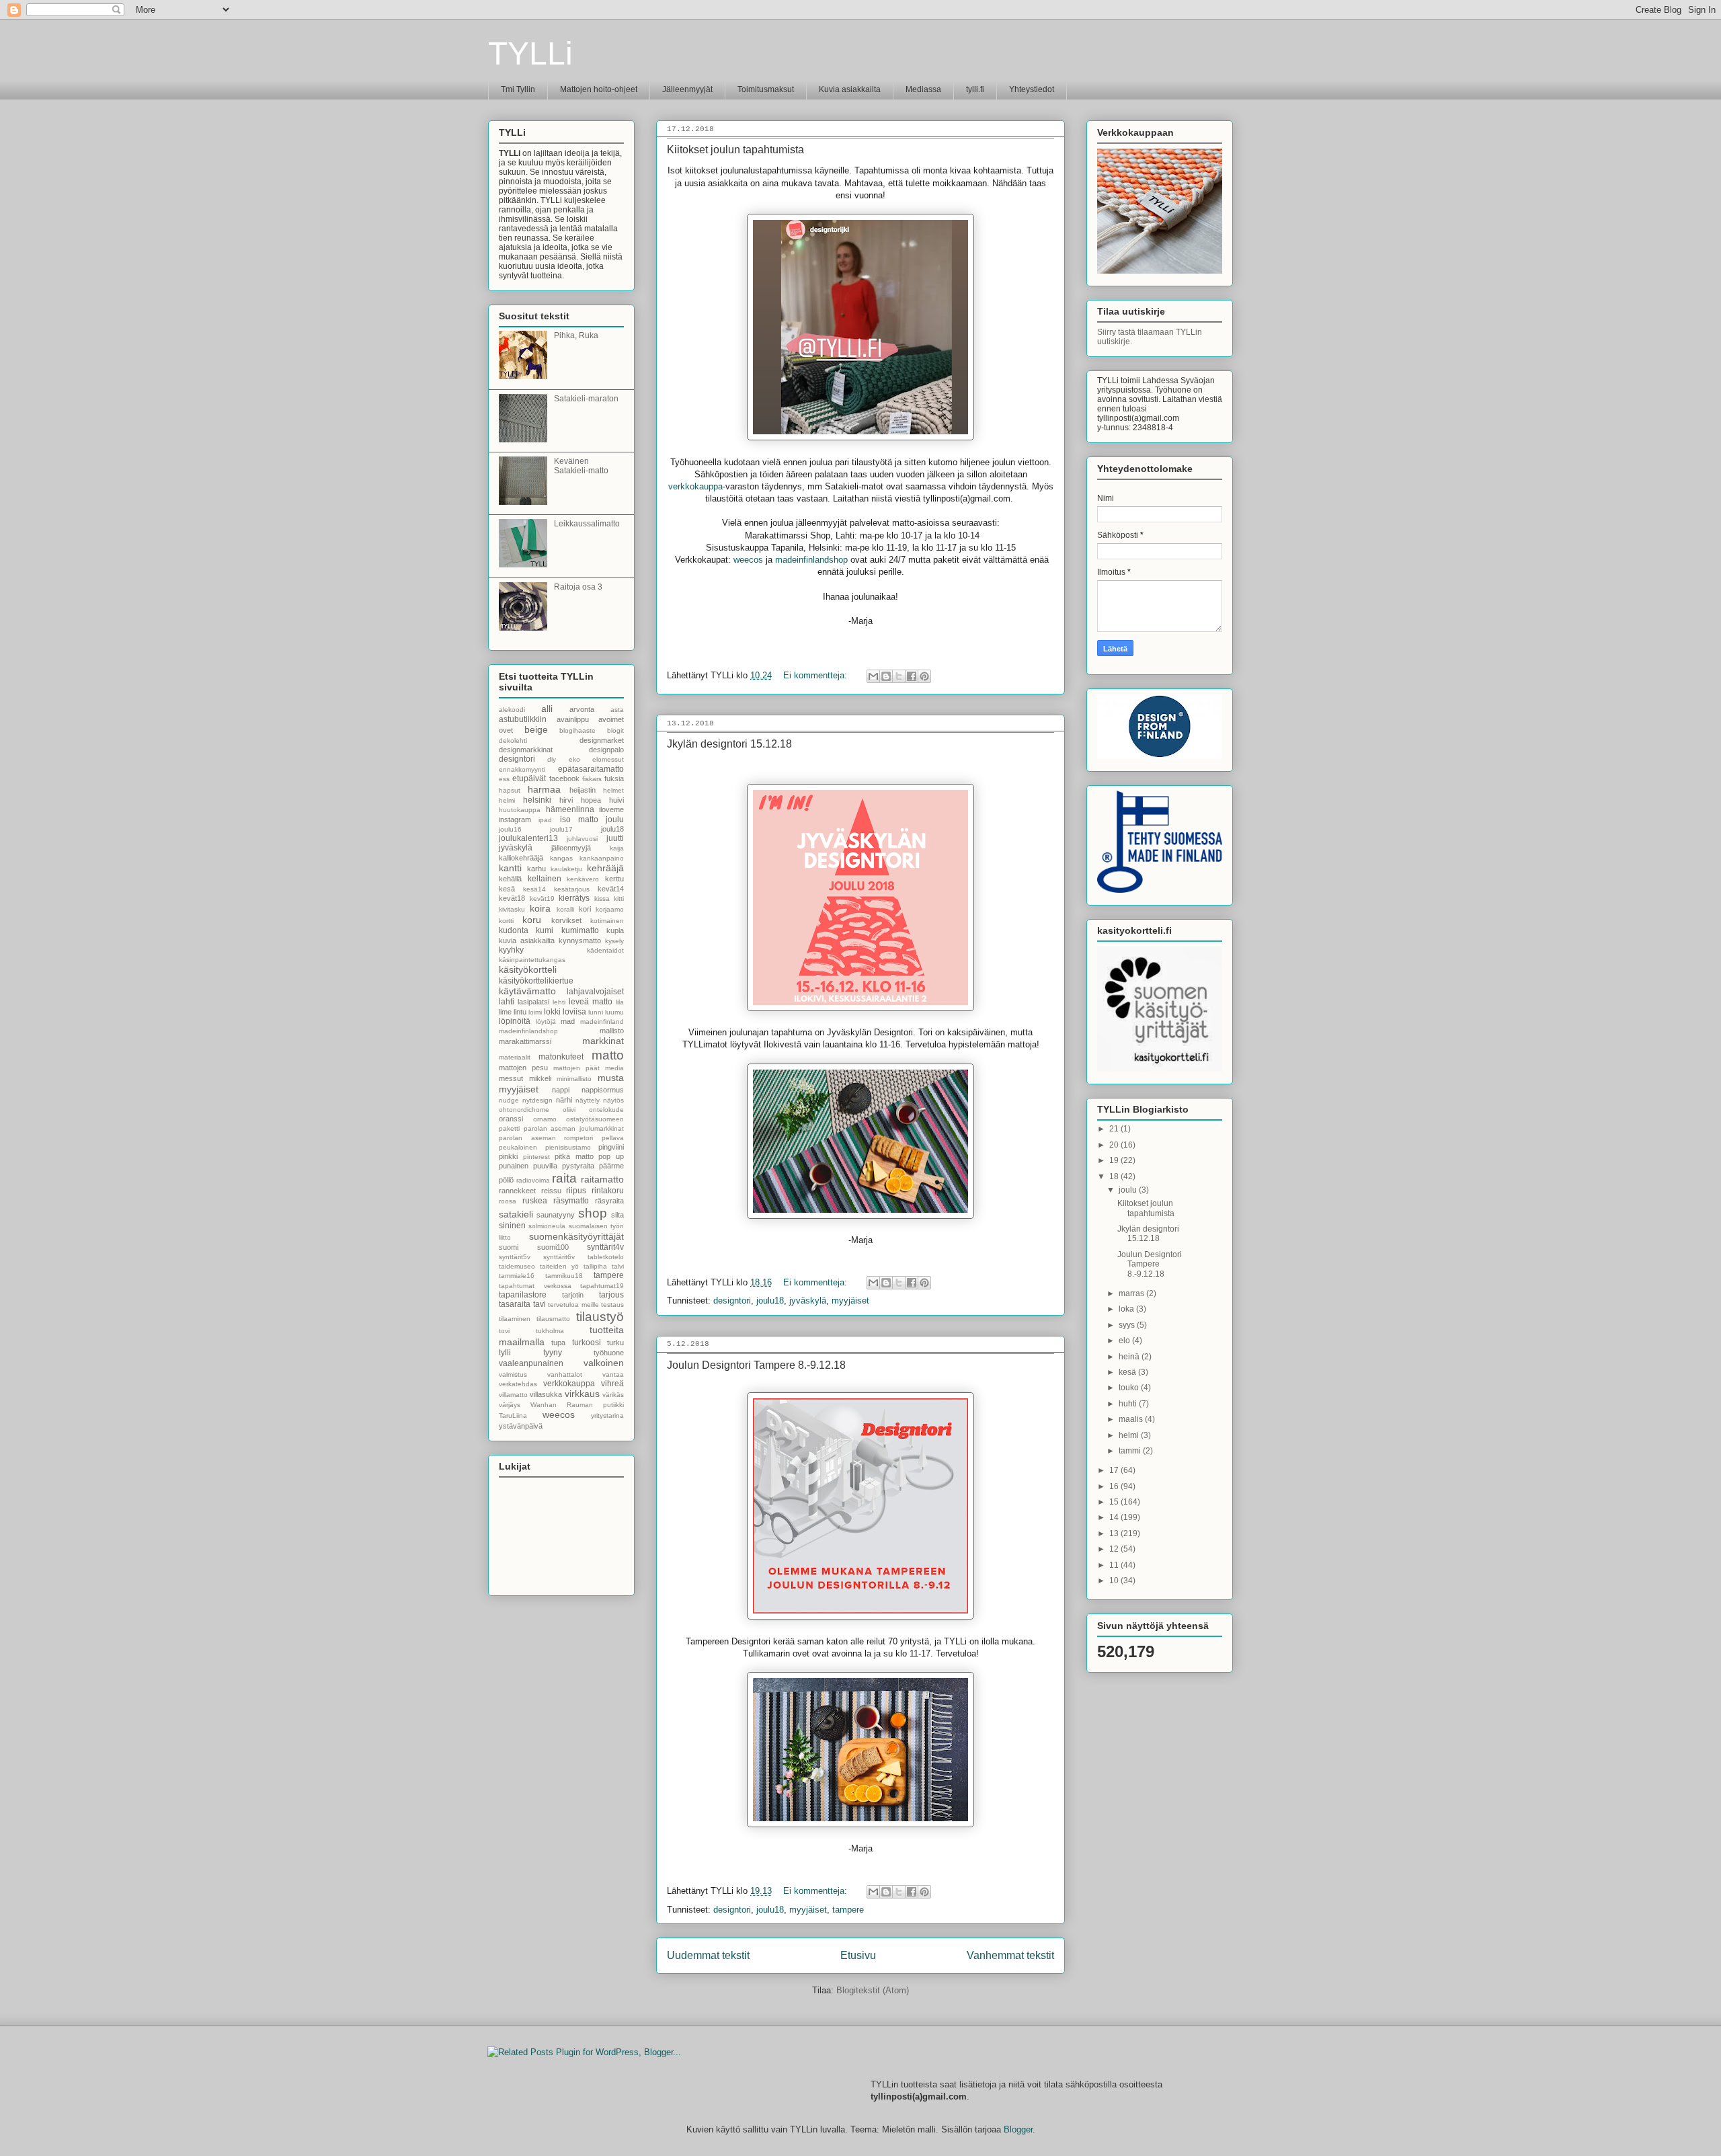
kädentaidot (605, 950)
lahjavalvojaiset (595, 992)
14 (1115, 1517)
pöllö (506, 1180)
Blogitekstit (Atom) (873, 1990)
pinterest (536, 1157)
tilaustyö (600, 1317)
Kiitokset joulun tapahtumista (735, 150)
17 (1115, 1470)
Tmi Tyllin (518, 89)
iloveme (611, 809)
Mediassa (923, 89)
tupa (558, 1343)
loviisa (574, 1012)
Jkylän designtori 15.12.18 (729, 744)
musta (611, 1078)
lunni (596, 1012)
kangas (561, 858)
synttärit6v (559, 1257)
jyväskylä (808, 1301)
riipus (576, 1191)
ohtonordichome (524, 1110)
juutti (615, 838)
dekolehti (513, 741)
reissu (551, 1191)
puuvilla (545, 1166)
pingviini (611, 1147)
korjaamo (610, 909)
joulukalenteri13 (528, 838)
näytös (613, 1100)
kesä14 (534, 889)
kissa (602, 899)
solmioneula (547, 1226)
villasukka (546, 1394)
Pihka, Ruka (576, 335)
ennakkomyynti (522, 769)
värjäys (510, 1405)
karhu (536, 869)
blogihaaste (577, 730)
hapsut (510, 790)
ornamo (545, 1119)
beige (536, 729)
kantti (510, 868)
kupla (615, 930)
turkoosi (587, 1343)
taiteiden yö (559, 1266)
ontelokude (606, 1110)
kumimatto (580, 930)
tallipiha (595, 1266)
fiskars (592, 779)
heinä (1130, 1357)
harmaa (544, 789)
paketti (509, 1128)
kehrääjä (605, 868)
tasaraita (515, 1304)
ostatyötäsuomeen (595, 1119)
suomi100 (553, 1247)
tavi (539, 1304)
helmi (507, 800)
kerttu (614, 879)
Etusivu (858, 1955)
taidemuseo (517, 1266)
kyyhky (511, 950)
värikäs (613, 1395)
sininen (512, 1226)
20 (1115, 1145)
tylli (505, 1353)
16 (1115, 1486)
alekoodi (512, 710)
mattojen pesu (523, 1068)
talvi (618, 1266)
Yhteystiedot (1032, 89)
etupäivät (529, 778)
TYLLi (530, 53)
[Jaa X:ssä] (899, 676)
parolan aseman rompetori (546, 1138)
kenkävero (583, 879)
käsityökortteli (528, 969)
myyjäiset (850, 1301)
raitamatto (602, 1179)
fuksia (614, 778)
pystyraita (578, 1166)
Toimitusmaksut (766, 89)
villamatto (513, 1395)
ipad (545, 820)
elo (1125, 1341)
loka (1127, 1309)
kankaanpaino (602, 858)
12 (1115, 1549)
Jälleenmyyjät (687, 89)
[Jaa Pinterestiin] (924, 676)
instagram (515, 820)
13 (1115, 1533)
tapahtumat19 (602, 1286)
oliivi (569, 1110)
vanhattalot (565, 1374)
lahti (507, 1002)
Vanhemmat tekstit (1010, 1955)
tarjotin (573, 1295)
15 (1115, 1502)
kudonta (514, 930)
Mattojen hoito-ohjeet (599, 89)
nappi (561, 1090)
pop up (611, 1156)
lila (620, 1002)
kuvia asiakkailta (527, 941)
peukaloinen (518, 1147)
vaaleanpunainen (531, 1363)
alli (547, 709)
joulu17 (561, 829)
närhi (564, 1100)
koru (532, 920)
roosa (508, 1201)
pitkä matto (574, 1156)
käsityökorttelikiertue (536, 981)
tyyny (553, 1353)
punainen (514, 1166)
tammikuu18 (564, 1276)
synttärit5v (515, 1257)
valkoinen (604, 1363)
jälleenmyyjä (571, 848)
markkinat (603, 1041)
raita (564, 1178)
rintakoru (608, 1191)
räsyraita (609, 1201)
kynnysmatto (580, 941)
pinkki (508, 1156)
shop (593, 1213)
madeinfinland (602, 1022)
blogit (615, 730)
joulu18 (770, 1301)
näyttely (588, 1100)
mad (568, 1021)
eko (574, 759)
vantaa (613, 1374)
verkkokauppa (695, 486)
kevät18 (512, 898)
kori (585, 909)
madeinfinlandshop (813, 560)
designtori (732, 1301)
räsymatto (571, 1201)
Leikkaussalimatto (587, 524)
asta (617, 710)
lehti (559, 1002)
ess (504, 779)
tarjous (611, 1295)
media (614, 1068)
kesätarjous (572, 889)
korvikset (566, 920)
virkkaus (582, 1394)
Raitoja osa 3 (578, 587)
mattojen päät (576, 1068)
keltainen (545, 879)
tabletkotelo (606, 1257)
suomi (509, 1247)
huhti (1129, 1404)
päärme (611, 1166)
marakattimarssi (525, 1041)
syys (1128, 1325)
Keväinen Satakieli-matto (581, 466)
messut (511, 1078)
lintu (520, 1012)
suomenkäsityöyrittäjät (576, 1236)
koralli (565, 909)
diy (552, 759)
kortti (506, 921)
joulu (615, 820)
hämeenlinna (570, 809)
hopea (591, 800)
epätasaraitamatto (591, 769)
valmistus (513, 1374)
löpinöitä (515, 1021)
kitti (619, 899)
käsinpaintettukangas (532, 960)
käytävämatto (527, 991)
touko (1130, 1388)
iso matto (579, 820)
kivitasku (512, 909)
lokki (552, 1012)
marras (1132, 1293)
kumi (545, 930)
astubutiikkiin (523, 719)
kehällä (510, 879)
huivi (616, 800)
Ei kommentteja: (816, 675)
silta (617, 1215)
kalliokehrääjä (521, 858)
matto (608, 1055)
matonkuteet (561, 1057)
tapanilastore (523, 1295)
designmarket (602, 740)
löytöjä (546, 1022)
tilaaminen (515, 1319)
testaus (612, 1305)
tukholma (550, 1331)
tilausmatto (553, 1319)
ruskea (535, 1201)
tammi (1131, 1451)
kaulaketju (566, 869)
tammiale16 (517, 1276)
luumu (614, 1012)
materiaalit (515, 1057)
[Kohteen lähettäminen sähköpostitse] (873, 676)
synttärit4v (605, 1247)
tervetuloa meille (573, 1305)
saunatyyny (556, 1215)
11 (1115, 1565)
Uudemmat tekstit (708, 1955)
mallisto (612, 1031)
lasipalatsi (533, 1002)
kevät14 (611, 889)
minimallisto (574, 1079)
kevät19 (542, 899)
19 (1115, 1160)
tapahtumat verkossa (535, 1286)
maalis (1132, 1419)
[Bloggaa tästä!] (886, 676)
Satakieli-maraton (586, 399)
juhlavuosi (582, 839)
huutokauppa (520, 810)
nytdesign (537, 1100)
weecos (750, 560)
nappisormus (603, 1090)
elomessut (608, 759)
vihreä (612, 1384)
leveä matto (591, 1002)
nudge (509, 1100)
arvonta (582, 709)
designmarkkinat (526, 750)
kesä (507, 889)
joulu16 (510, 829)
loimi (535, 1012)
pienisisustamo (568, 1147)
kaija (617, 848)
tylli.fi (975, 89)
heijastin (583, 790)
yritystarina (607, 1415)
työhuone (609, 1353)
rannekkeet (517, 1191)
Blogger (1018, 2129)
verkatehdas (518, 1384)
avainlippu (573, 719)
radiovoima (533, 1180)
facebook (564, 778)
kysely (614, 941)
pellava (613, 1138)
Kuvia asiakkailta (850, 89)
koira (540, 908)
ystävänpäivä (521, 1426)
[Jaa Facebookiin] (912, 676)
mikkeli (540, 1078)
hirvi (566, 800)
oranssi (511, 1119)
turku (615, 1343)
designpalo (606, 750)
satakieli (516, 1214)
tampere (848, 1910)
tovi (504, 1331)
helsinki (537, 800)
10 (1115, 1581)
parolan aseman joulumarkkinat (574, 1128)
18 (1115, 1176)
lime (505, 1012)
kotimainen (607, 921)
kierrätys (574, 898)
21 (1115, 1129)
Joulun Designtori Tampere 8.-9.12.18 (756, 1365)
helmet (613, 790)
